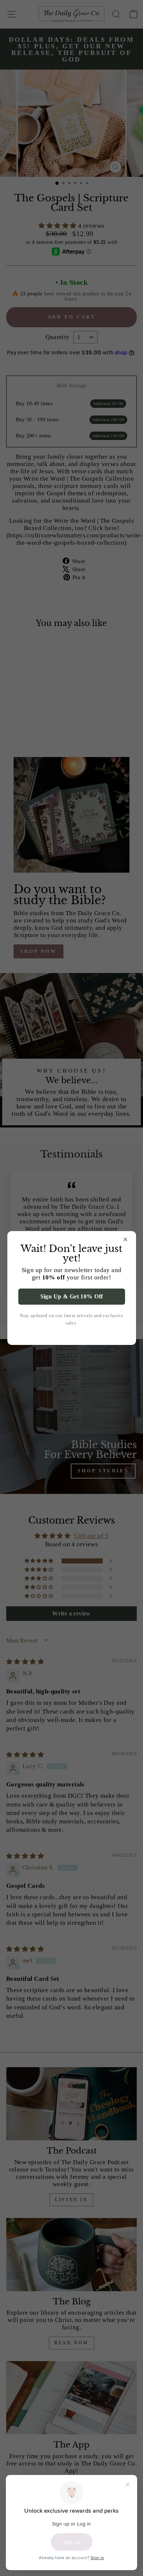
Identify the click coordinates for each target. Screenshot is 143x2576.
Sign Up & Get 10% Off (72, 1296)
